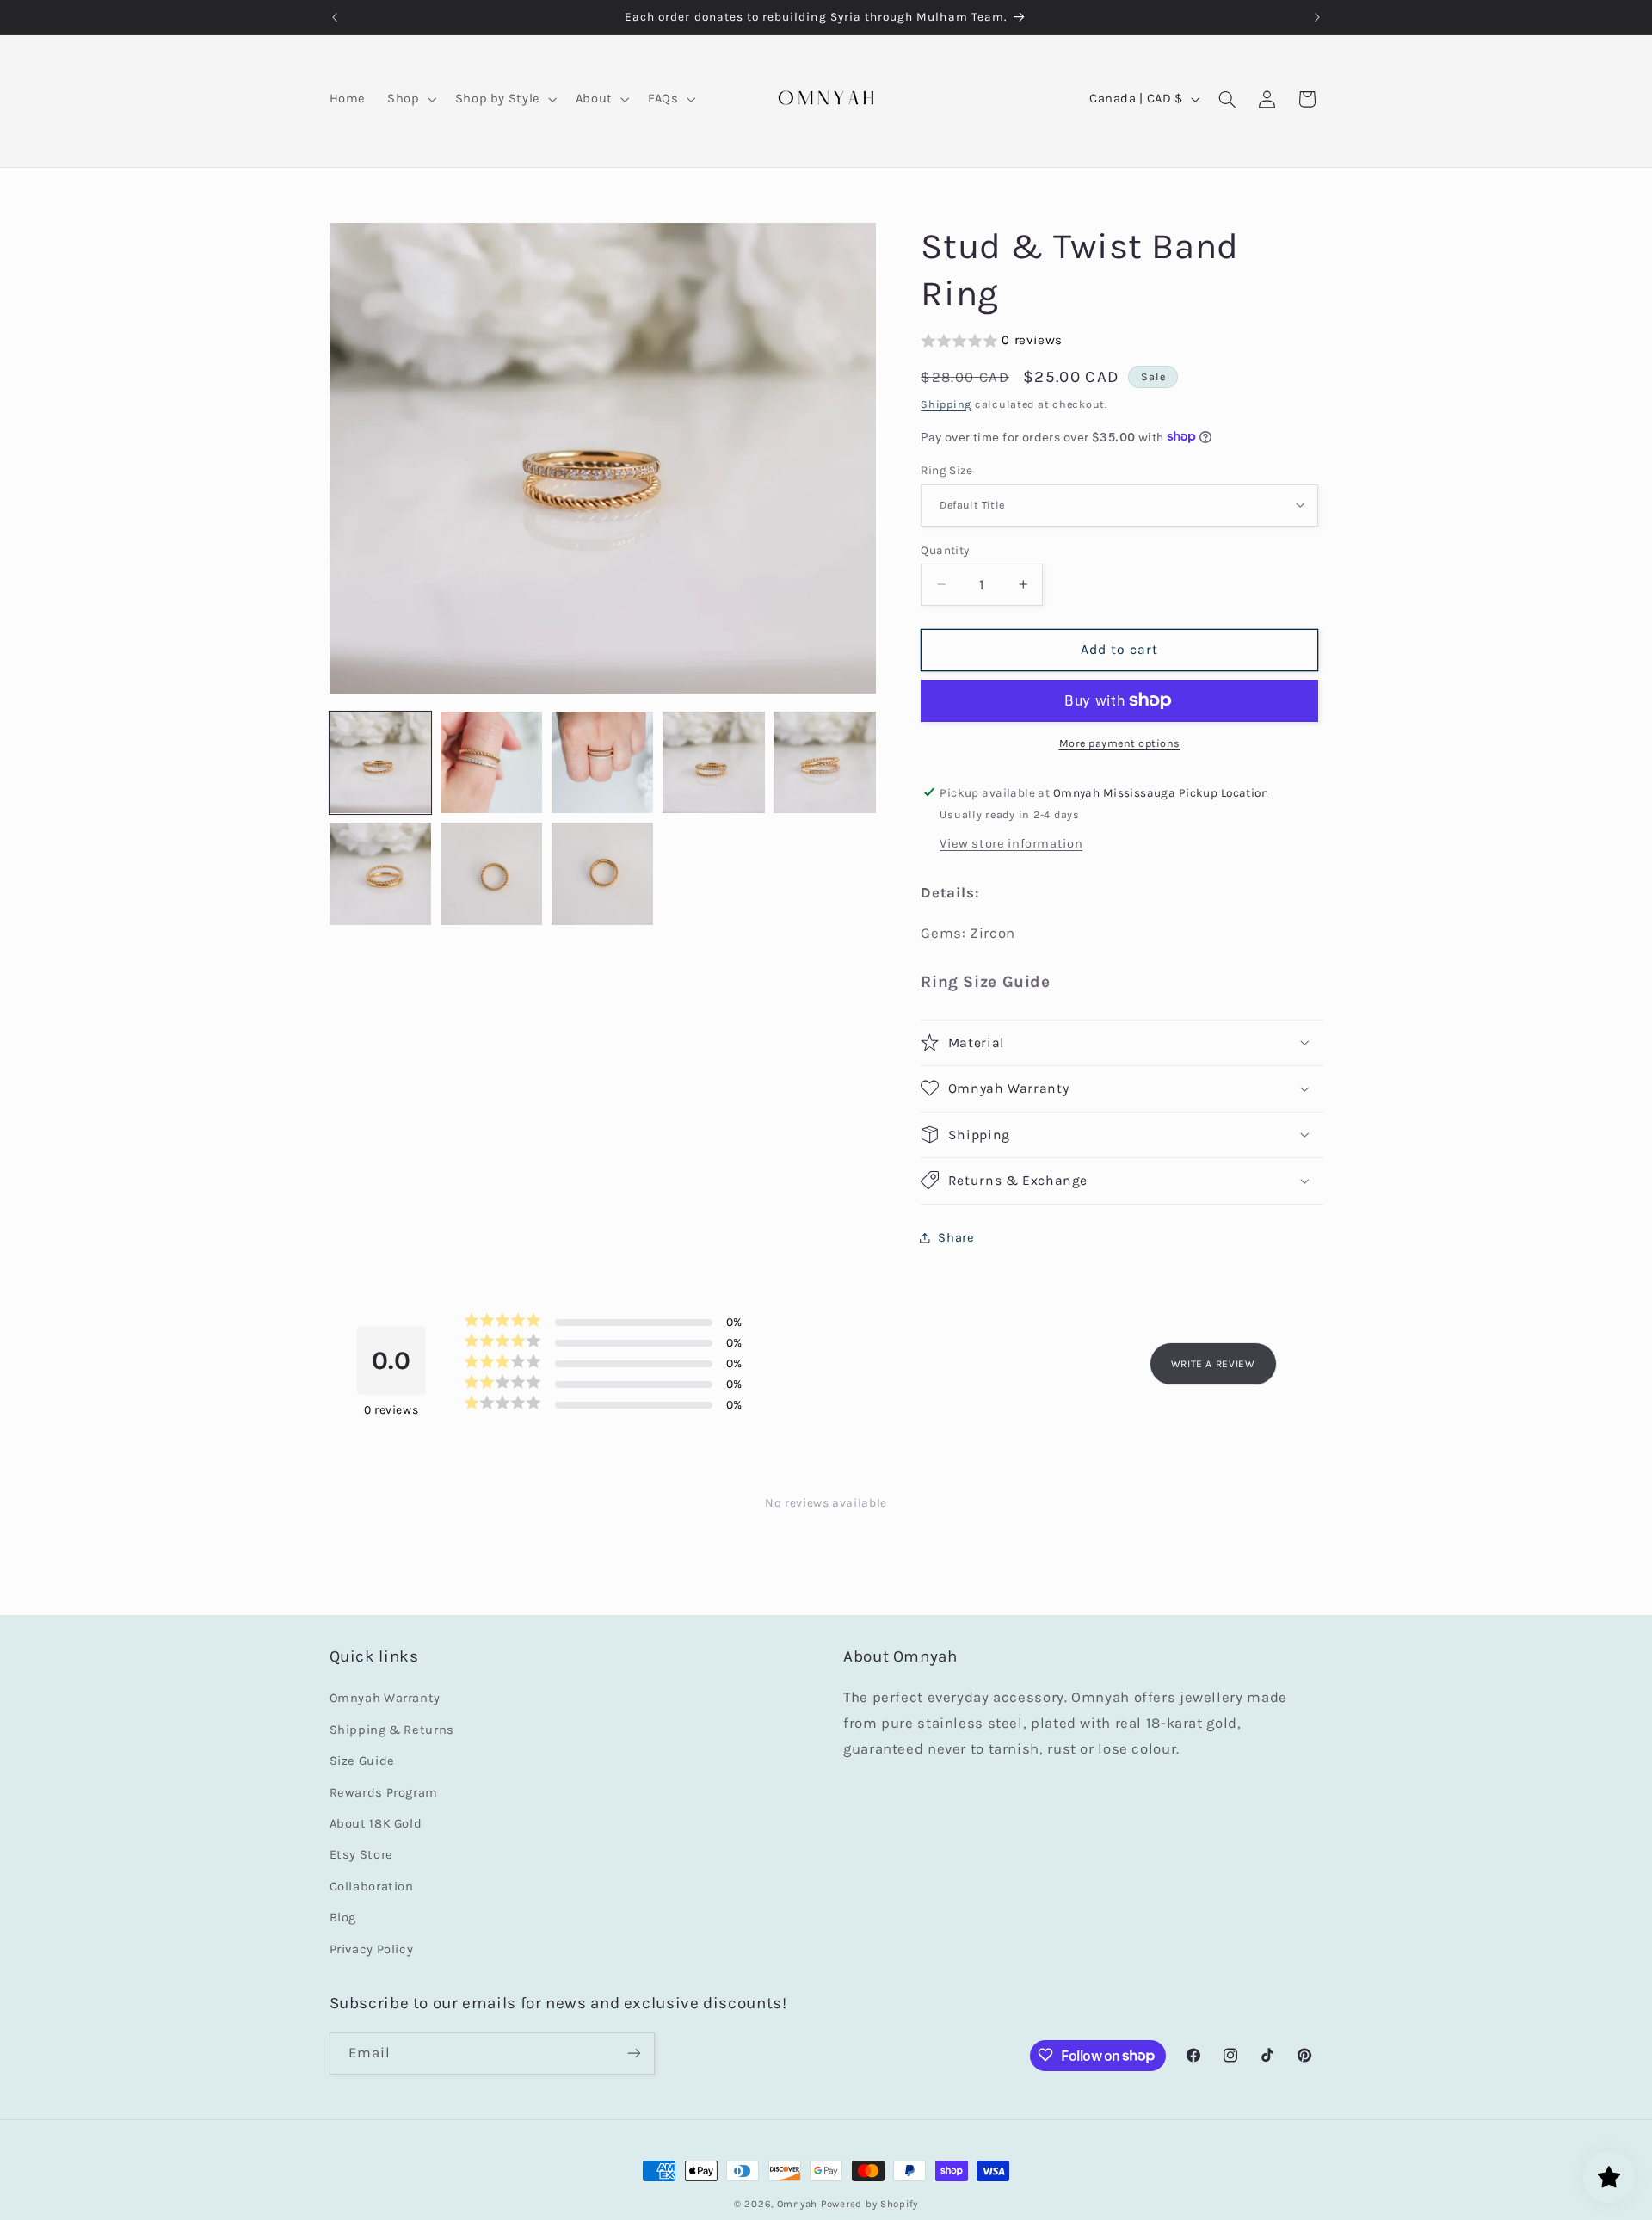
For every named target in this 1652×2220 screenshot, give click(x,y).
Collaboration (372, 1887)
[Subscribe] (633, 2053)
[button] (410, 99)
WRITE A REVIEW (1213, 1364)
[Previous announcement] (335, 17)
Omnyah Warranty (385, 1699)
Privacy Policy (372, 1949)
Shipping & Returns (392, 1730)
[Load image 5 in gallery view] (825, 763)
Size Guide (362, 1762)
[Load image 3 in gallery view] (603, 763)
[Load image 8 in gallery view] (603, 874)
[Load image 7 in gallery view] (492, 874)
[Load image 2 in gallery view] (492, 763)
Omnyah (797, 2204)
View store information (1011, 843)
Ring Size (946, 469)
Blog (343, 1918)
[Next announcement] (1317, 17)
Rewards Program (384, 1793)
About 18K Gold (376, 1824)
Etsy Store (361, 1856)
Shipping (946, 403)
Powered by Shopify (869, 2204)
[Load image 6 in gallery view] (381, 874)
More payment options (1120, 743)
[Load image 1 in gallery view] (381, 763)
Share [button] (956, 1237)
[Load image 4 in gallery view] (714, 763)
